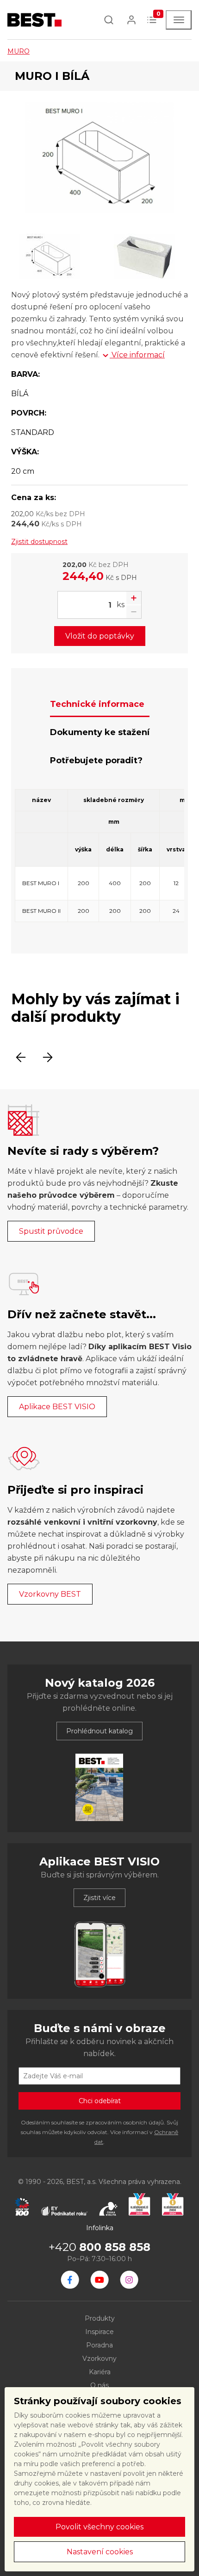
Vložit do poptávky (100, 636)
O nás (99, 2385)
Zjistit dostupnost (39, 542)
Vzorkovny (99, 2359)
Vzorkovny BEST (50, 1594)
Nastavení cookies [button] (100, 2552)
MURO (19, 51)
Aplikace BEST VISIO (57, 1407)
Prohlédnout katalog (99, 1731)
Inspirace (99, 2332)
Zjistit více (99, 1898)
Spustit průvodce (51, 1231)
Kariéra (100, 2372)
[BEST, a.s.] (70, 2280)
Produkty (100, 2318)
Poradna (99, 2345)
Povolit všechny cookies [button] (99, 2527)
